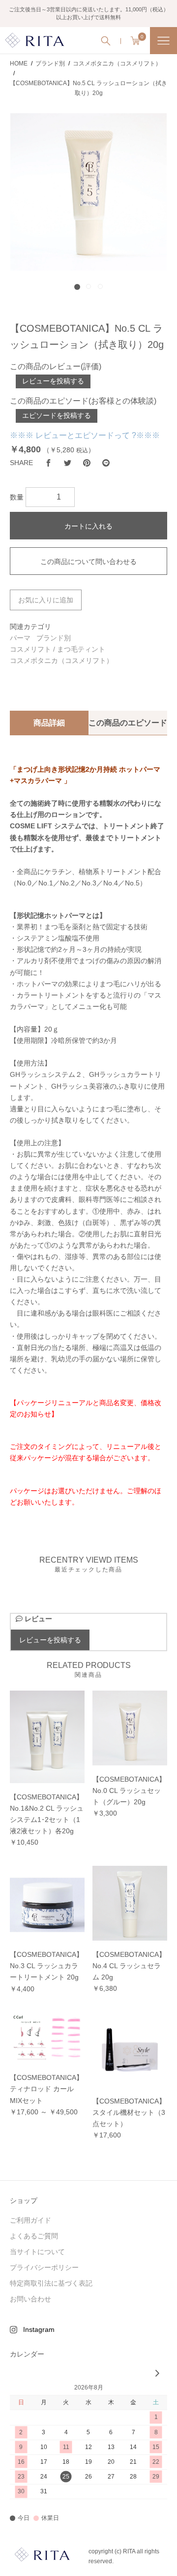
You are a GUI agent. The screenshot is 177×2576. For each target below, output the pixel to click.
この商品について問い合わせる (88, 562)
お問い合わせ (30, 2299)
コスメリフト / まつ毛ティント (58, 649)
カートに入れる (88, 526)
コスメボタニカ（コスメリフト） (61, 660)
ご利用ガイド (30, 2220)
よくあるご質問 (34, 2236)
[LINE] (106, 463)
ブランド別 (54, 638)
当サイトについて (37, 2252)
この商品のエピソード (128, 723)
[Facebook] (48, 463)
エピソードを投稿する (57, 415)
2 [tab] (88, 286)
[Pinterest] (87, 463)
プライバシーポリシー (44, 2267)
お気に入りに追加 (46, 600)
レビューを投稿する (53, 381)
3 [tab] (100, 286)
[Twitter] (68, 463)
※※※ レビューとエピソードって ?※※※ (85, 435)
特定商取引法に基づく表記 (51, 2283)
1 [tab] (77, 286)
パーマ (20, 638)
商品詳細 (49, 723)
